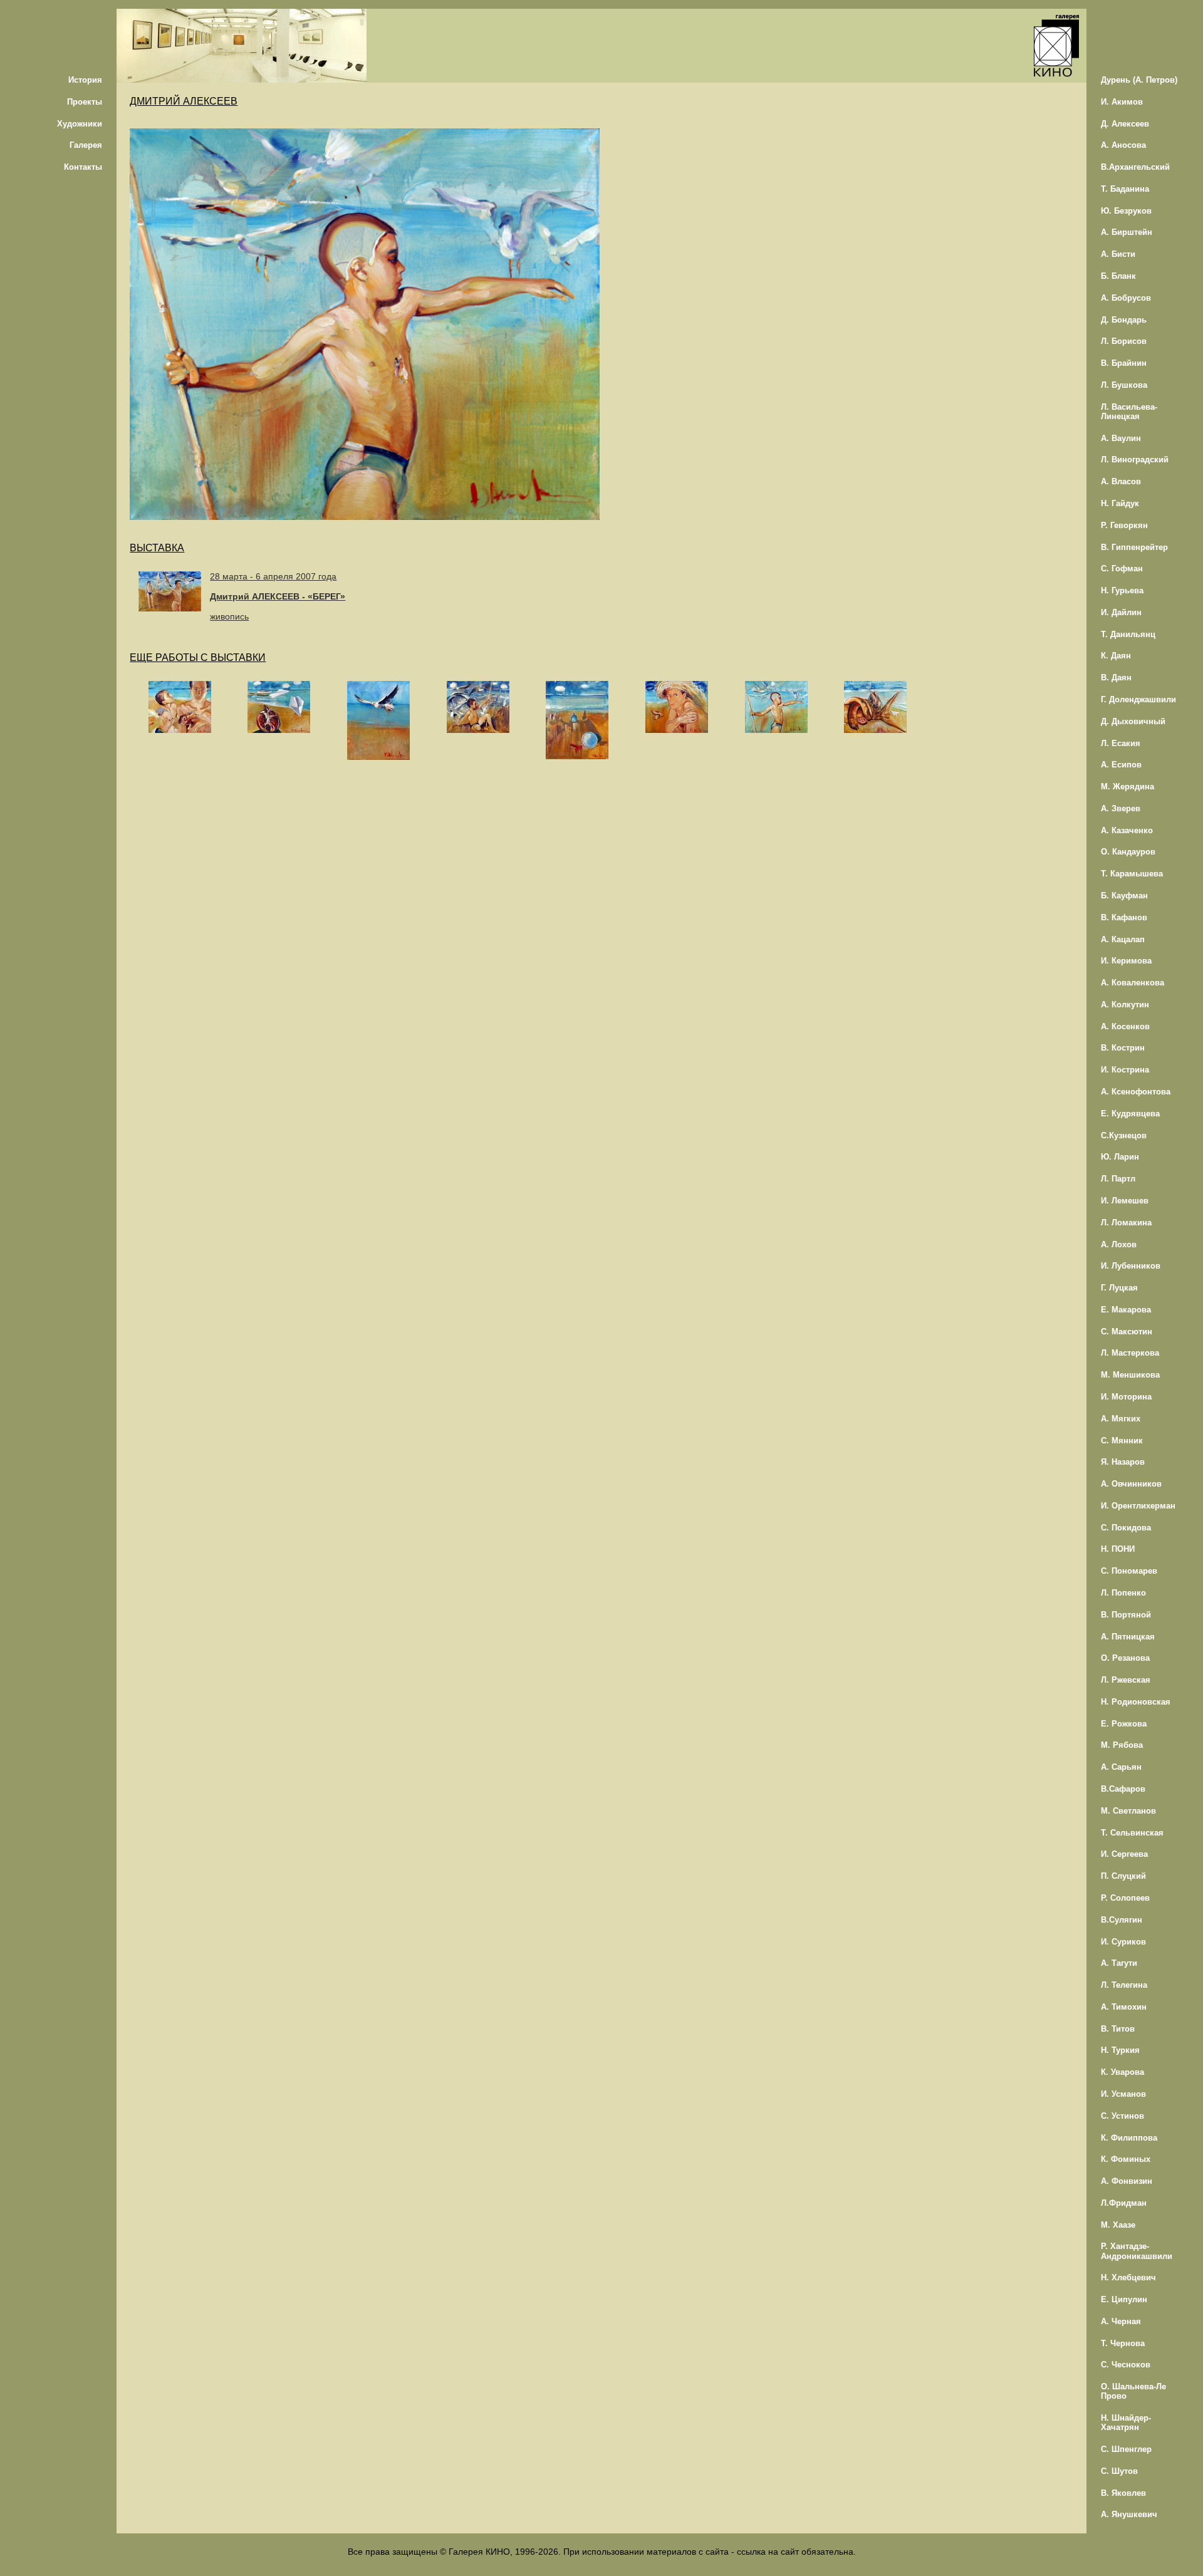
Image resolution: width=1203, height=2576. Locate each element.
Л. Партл (1118, 1179)
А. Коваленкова (1133, 983)
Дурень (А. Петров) (1139, 80)
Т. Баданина (1125, 189)
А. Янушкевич (1129, 2514)
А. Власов (1121, 481)
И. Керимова (1126, 961)
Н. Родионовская (1136, 1702)
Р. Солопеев (1125, 1898)
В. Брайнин (1124, 363)
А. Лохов (1119, 1244)
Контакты (83, 167)
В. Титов (1118, 2029)
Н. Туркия (1120, 2050)
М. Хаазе (1118, 2225)
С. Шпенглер (1126, 2449)
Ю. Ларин (1120, 1157)
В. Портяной (1126, 1615)
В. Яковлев (1123, 2493)
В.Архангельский (1135, 167)
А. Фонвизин (1127, 2181)
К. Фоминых (1126, 2159)
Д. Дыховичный (1133, 721)
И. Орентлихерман (1138, 1506)
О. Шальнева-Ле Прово (1133, 2391)
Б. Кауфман (1124, 896)
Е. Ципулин (1124, 2299)
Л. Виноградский (1135, 460)
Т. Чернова (1123, 2343)
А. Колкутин (1125, 1005)
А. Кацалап (1123, 939)
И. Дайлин (1121, 612)
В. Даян (1116, 678)
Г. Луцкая (1119, 1288)
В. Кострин (1123, 1048)
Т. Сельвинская (1132, 1833)
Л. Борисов (1124, 341)
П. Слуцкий (1123, 1876)
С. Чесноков (1126, 2365)
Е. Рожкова (1124, 1724)
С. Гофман (1122, 569)
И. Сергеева (1124, 1854)
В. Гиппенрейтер (1134, 547)
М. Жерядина (1127, 787)
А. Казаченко (1127, 830)
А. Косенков (1125, 1026)
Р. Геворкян (1124, 525)
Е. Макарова (1126, 1310)
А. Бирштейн (1127, 232)
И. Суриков (1123, 1942)
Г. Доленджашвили (1138, 699)
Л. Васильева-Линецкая (1129, 412)
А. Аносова (1123, 145)
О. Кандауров (1128, 852)
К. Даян (1116, 656)
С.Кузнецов (1124, 1135)
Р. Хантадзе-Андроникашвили (1137, 2251)
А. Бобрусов (1126, 298)
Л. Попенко (1123, 1593)
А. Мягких (1121, 1419)
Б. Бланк (1118, 276)
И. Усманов (1123, 2094)
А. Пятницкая (1128, 1637)
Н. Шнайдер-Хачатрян (1126, 2423)
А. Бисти (1118, 254)
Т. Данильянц (1128, 634)
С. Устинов (1122, 2116)
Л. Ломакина (1126, 1223)
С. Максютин (1127, 1332)
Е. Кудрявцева (1130, 1114)
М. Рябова (1122, 1745)
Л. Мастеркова (1130, 1353)
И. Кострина (1125, 1070)
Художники (80, 124)
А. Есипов (1121, 765)
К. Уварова (1122, 2072)
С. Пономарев (1129, 1571)
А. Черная (1121, 2321)
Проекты (85, 102)
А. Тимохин (1124, 2007)
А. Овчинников (1131, 1484)
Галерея (86, 145)
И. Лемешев (1125, 1201)
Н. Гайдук (1120, 503)
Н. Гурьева (1122, 590)
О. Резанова (1125, 1658)
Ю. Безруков (1126, 211)
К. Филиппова (1129, 2138)
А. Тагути (1119, 1963)
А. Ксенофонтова (1136, 1092)
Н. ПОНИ (1118, 1549)
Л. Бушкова (1124, 385)
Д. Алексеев (1125, 124)
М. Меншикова (1130, 1375)
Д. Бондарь (1124, 320)
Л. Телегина (1124, 1985)
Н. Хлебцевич (1128, 2277)
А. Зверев (1121, 808)
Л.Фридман (1124, 2203)
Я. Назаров (1123, 1462)
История (85, 80)
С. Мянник (1122, 1441)
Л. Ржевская (1126, 1680)
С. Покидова (1126, 1528)
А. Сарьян (1121, 1767)
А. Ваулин (1121, 438)
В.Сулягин (1122, 1920)
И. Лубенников (1131, 1266)
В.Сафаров (1123, 1789)
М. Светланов (1128, 1811)
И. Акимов (1122, 102)
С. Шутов (1119, 2471)
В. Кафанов (1124, 917)
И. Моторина (1126, 1397)
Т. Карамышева (1132, 874)
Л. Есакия (1121, 743)
